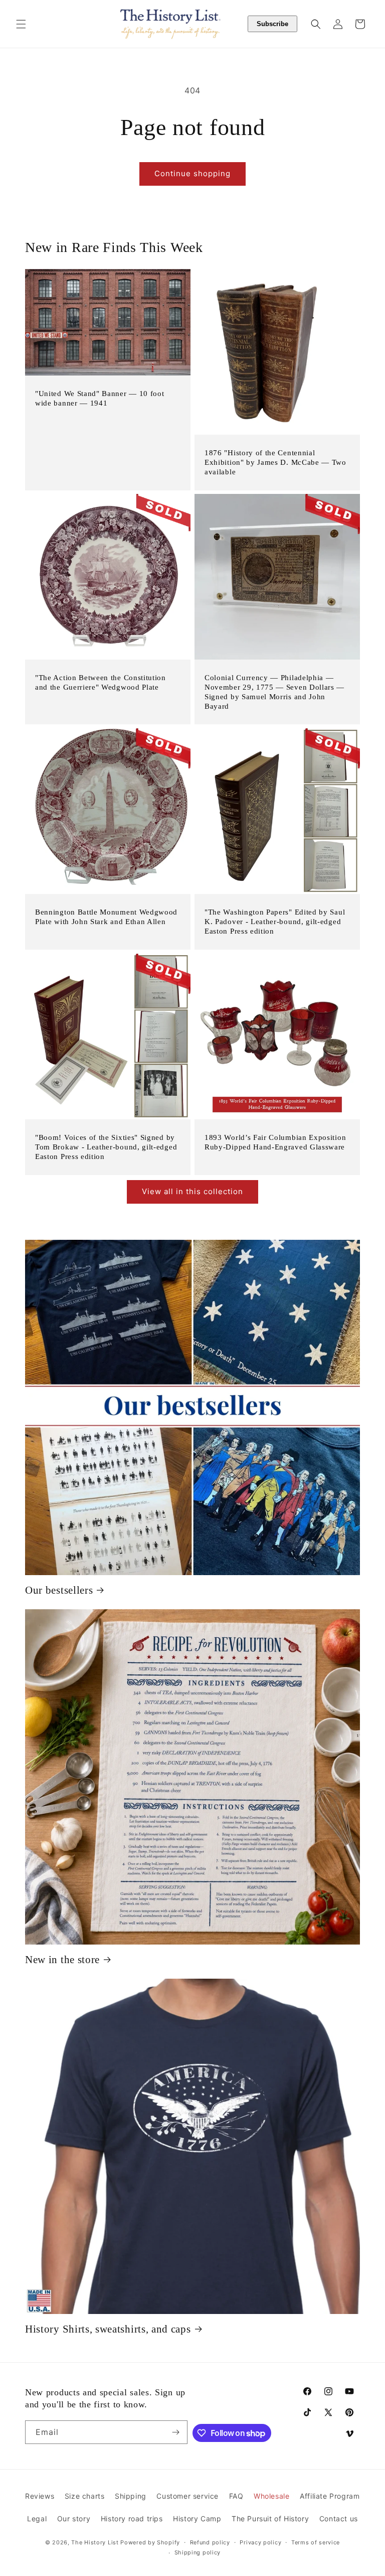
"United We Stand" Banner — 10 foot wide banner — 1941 (100, 398)
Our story (74, 2519)
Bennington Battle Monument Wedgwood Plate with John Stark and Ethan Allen (106, 917)
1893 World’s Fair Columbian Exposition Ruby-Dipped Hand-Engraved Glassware (275, 1142)
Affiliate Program (330, 2496)
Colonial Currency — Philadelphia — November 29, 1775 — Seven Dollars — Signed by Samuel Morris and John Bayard (274, 692)
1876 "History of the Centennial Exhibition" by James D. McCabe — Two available (275, 462)
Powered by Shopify (150, 2542)
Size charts (85, 2496)
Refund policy (210, 2542)
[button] (21, 24)
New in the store (62, 1960)
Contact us (339, 2519)
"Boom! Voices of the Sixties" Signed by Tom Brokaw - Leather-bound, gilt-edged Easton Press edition (106, 1147)
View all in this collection (192, 1191)
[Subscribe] (176, 2432)
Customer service (187, 2496)
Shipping (131, 2496)
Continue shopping (192, 173)
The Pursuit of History (270, 2519)
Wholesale (271, 2496)
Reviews (40, 2496)
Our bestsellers (59, 1590)
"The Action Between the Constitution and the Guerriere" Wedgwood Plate (101, 682)
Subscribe (272, 24)
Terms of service (316, 2542)
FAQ (236, 2496)
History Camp (197, 2519)
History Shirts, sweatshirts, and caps (108, 2329)
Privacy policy (260, 2542)
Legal (37, 2519)
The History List (95, 2542)
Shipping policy (198, 2552)
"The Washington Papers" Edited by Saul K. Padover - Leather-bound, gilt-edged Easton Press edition (275, 922)
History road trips (132, 2519)
